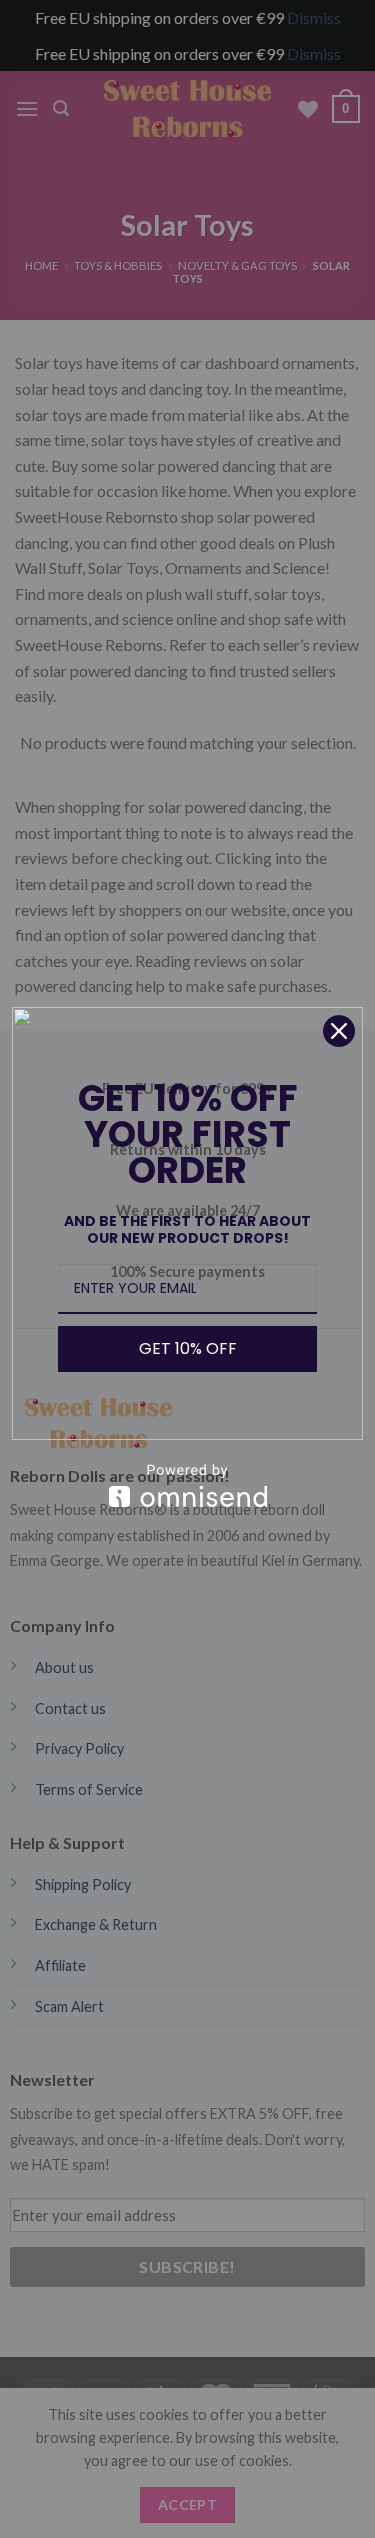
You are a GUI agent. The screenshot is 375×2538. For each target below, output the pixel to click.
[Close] (339, 1031)
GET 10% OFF (188, 1348)
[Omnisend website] (187, 1485)
